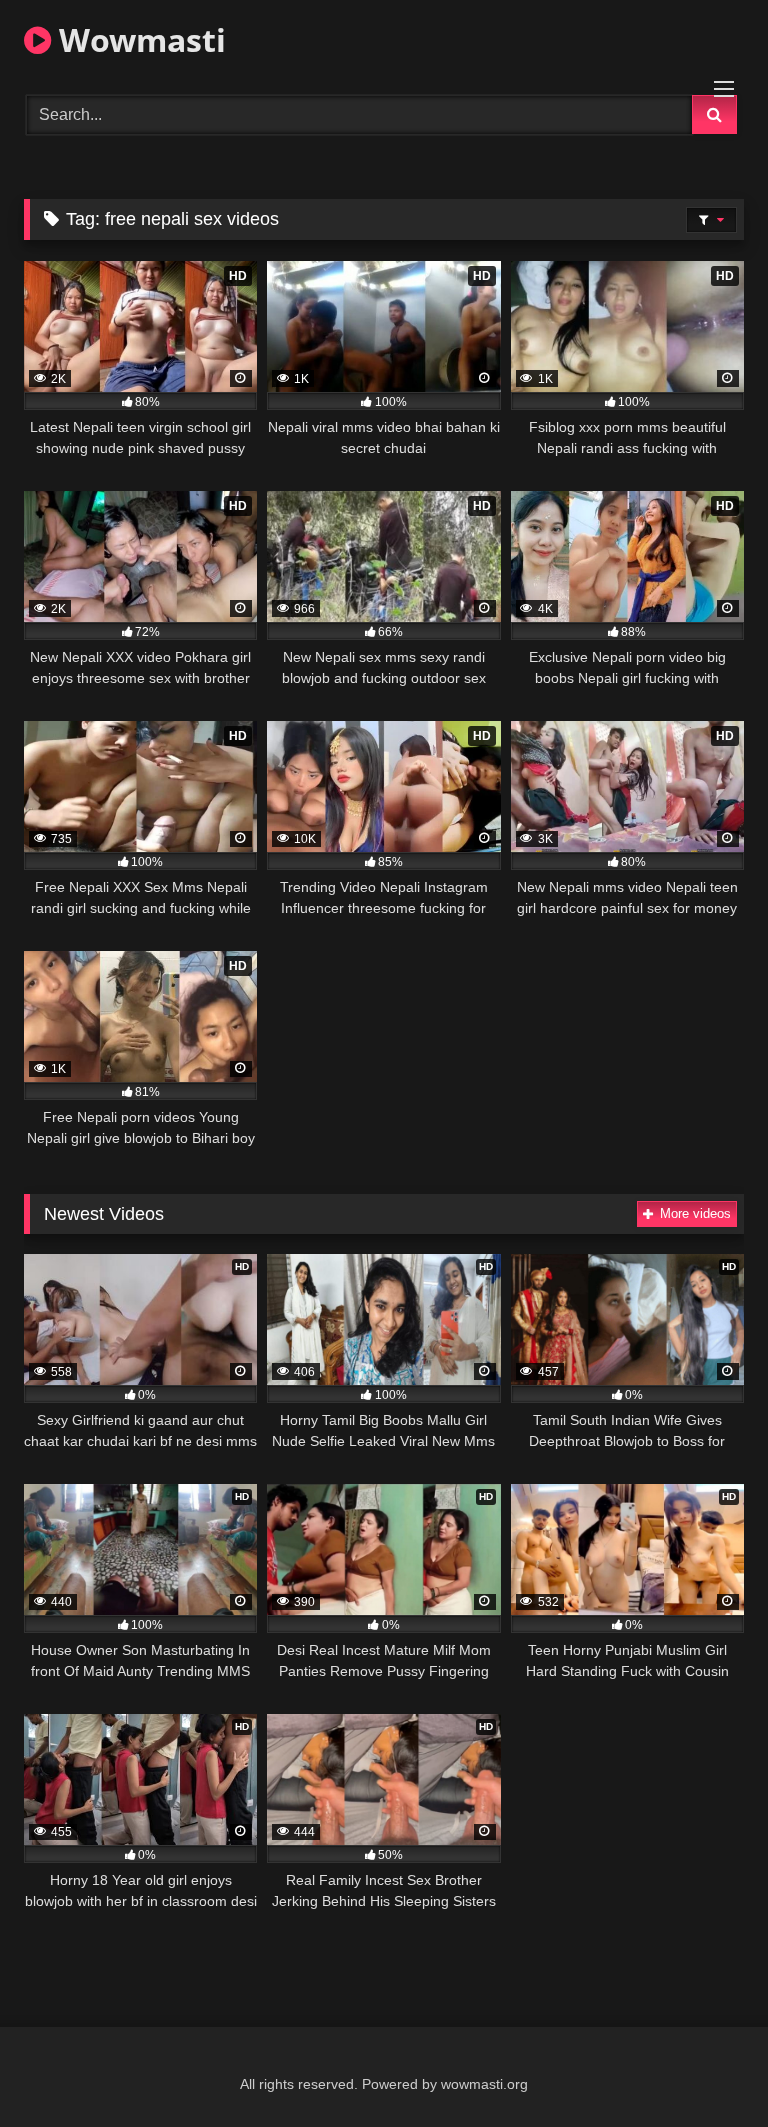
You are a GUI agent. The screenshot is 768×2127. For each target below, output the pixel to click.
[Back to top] (706, 2067)
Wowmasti (138, 39)
